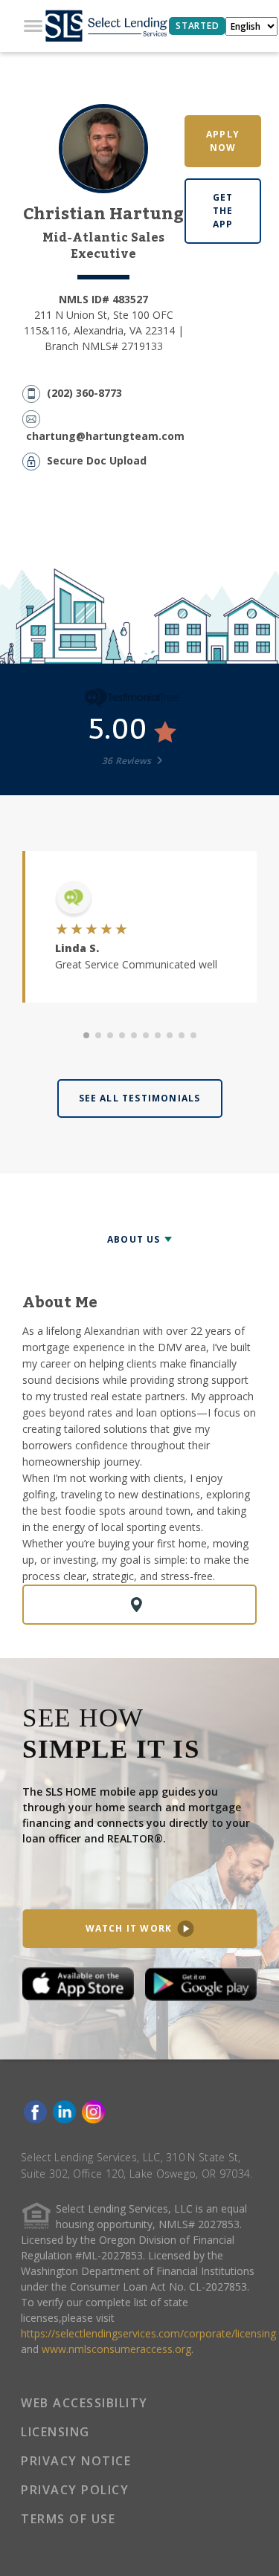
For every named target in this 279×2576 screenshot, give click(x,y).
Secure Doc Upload (97, 460)
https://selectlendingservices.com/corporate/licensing (148, 2333)
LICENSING (55, 2432)
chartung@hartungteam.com (105, 436)
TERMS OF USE (68, 2519)
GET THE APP (223, 211)
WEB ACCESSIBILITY (84, 2403)
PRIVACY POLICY (75, 2490)
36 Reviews (128, 761)
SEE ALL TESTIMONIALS (140, 1098)
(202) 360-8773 (84, 393)
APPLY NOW (223, 141)
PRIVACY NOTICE (76, 2461)
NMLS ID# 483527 (103, 299)
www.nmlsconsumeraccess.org (116, 2349)
